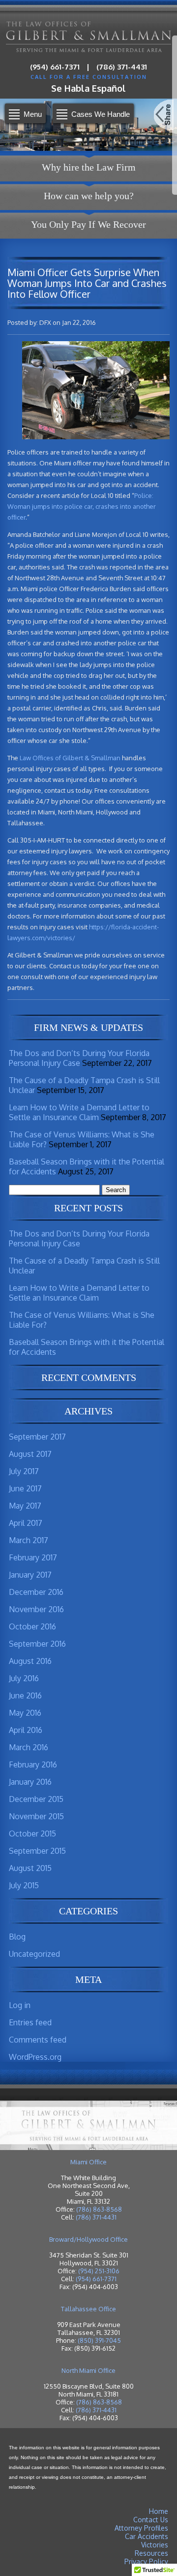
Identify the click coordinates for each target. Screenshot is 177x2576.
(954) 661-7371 (55, 67)
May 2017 (25, 1506)
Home (159, 2511)
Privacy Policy (146, 2561)
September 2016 (37, 1644)
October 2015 (32, 1834)
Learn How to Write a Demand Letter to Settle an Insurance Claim (79, 1112)
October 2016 (32, 1626)
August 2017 (30, 1454)
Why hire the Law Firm (89, 167)
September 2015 (37, 1851)
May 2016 (25, 1713)
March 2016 (29, 1747)
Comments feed (38, 2040)
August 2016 (30, 1661)
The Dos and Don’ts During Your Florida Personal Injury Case (79, 1058)
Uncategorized (34, 1954)
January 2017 (30, 1575)
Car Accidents (147, 2536)
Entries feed (30, 2022)
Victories (155, 2545)
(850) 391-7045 (99, 2340)
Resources (151, 2553)
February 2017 (33, 1557)
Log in (20, 2005)
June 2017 (25, 1488)
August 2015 (30, 1868)
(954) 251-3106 (99, 2271)
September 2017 (37, 1437)
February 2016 (33, 1764)
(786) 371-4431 (122, 67)
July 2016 (24, 1678)
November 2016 (36, 1609)
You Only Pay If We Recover (88, 224)
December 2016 (36, 1592)
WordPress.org (35, 2057)
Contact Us (151, 2520)
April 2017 (26, 1523)
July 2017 (24, 1471)
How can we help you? (89, 196)
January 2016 (30, 1782)
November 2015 (36, 1816)
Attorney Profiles (141, 2528)
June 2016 (25, 1695)
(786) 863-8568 (99, 2209)
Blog (17, 1937)
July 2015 (24, 1885)
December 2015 (36, 1799)
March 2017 (29, 1540)
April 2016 (26, 1730)
